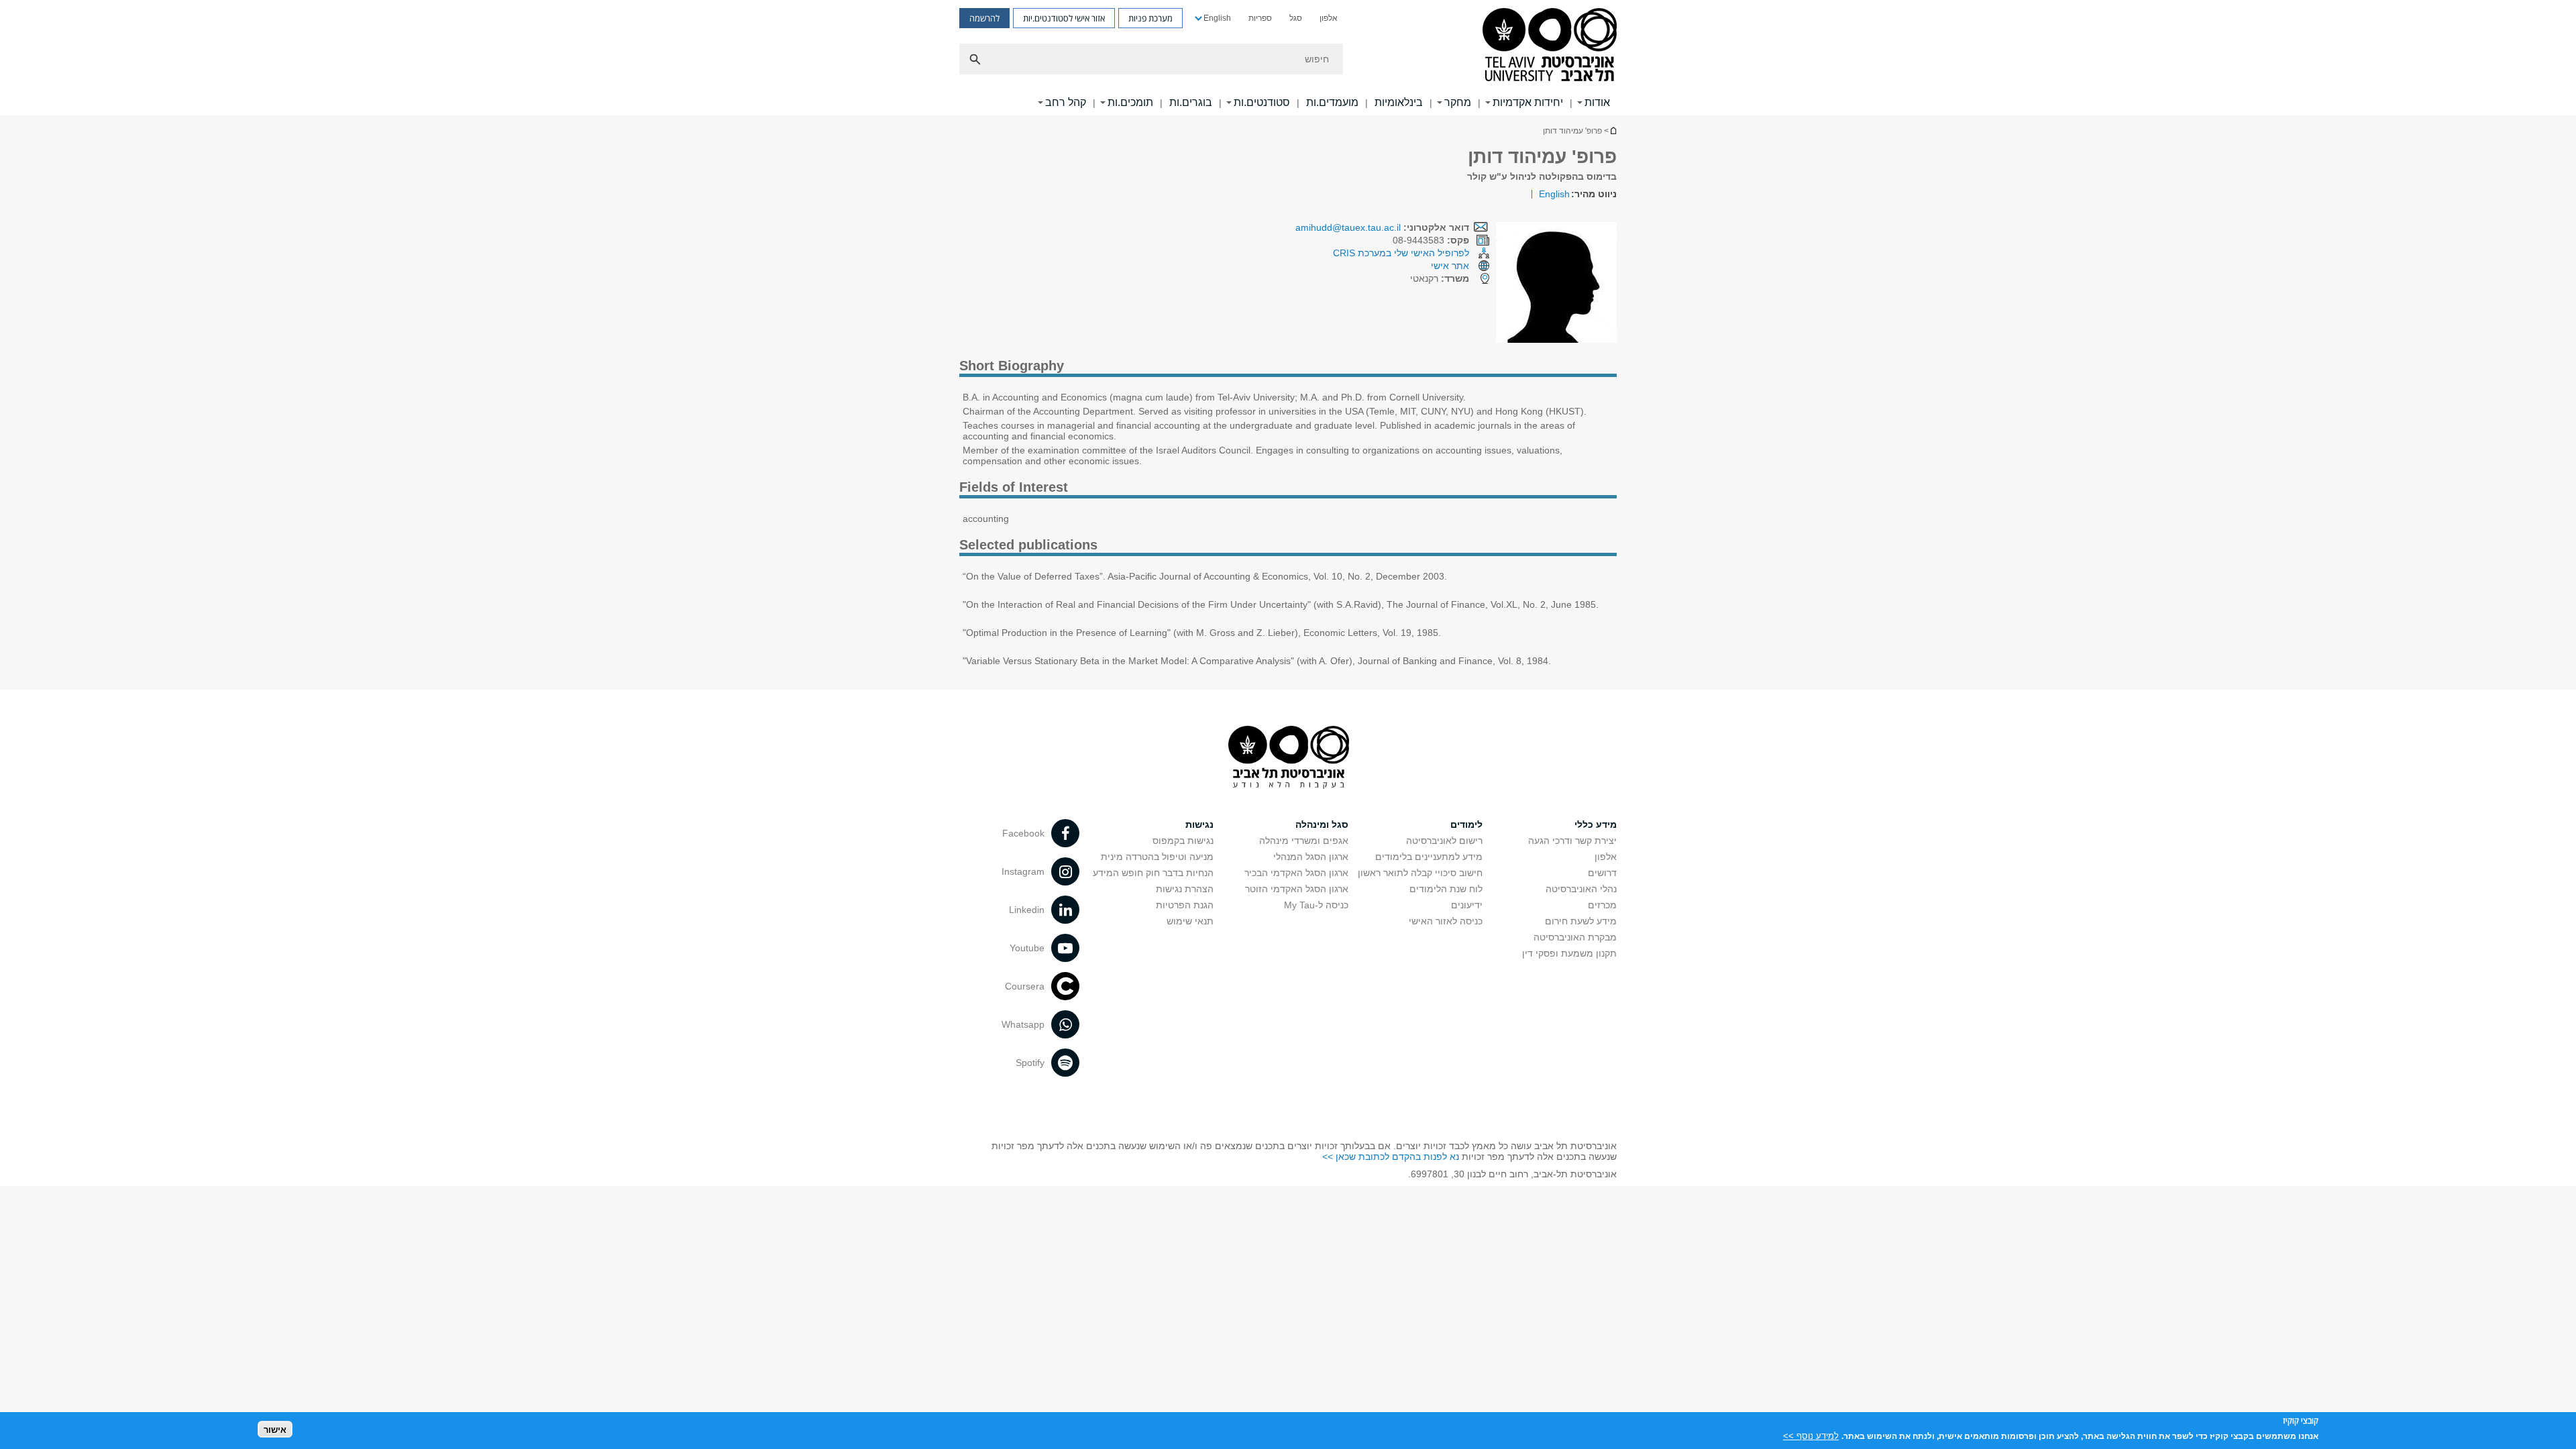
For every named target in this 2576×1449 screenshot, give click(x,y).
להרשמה (984, 18)
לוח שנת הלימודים (1446, 889)
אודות (1597, 102)
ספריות (1260, 18)
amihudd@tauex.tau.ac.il (1348, 227)
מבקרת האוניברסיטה (1575, 937)
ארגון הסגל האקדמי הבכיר (1296, 873)
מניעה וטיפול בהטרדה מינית (1157, 857)
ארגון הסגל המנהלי (1311, 857)
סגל (1296, 18)
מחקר (1458, 102)
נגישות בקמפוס (1183, 841)
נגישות (1199, 824)
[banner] (1288, 58)
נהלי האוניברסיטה (1581, 889)
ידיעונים (1467, 905)
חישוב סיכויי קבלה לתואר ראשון (1420, 873)
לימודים (1466, 824)
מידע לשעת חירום (1581, 921)
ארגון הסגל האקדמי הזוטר (1297, 889)
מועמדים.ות (1332, 102)
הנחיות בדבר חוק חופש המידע (1153, 873)
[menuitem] (1329, 18)
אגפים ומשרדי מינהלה (1304, 841)
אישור (275, 1429)
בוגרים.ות (1191, 102)
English (1217, 18)
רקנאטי (1440, 278)
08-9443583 (1431, 240)
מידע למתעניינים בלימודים (1429, 857)
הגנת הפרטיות (1185, 905)
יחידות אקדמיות (1528, 102)
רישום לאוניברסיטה (1444, 841)
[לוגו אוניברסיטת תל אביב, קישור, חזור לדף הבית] (1550, 46)
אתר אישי (1450, 266)
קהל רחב (1066, 102)
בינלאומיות (1399, 102)
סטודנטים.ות (1262, 102)
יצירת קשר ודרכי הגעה (1572, 841)
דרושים (1602, 873)
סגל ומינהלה (1322, 824)
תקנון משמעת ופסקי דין (1569, 953)
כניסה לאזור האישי (1446, 921)
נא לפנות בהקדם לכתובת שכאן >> (1391, 1157)
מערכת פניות (1150, 18)
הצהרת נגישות (1185, 889)
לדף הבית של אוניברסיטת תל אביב (1613, 130)
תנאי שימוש (1190, 921)
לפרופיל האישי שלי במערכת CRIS (1401, 253)
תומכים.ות (1130, 102)
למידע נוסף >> (1811, 1435)
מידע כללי (1596, 824)
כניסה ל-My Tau (1316, 905)
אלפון (1329, 18)
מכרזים (1602, 905)
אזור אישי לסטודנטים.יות (1064, 18)
